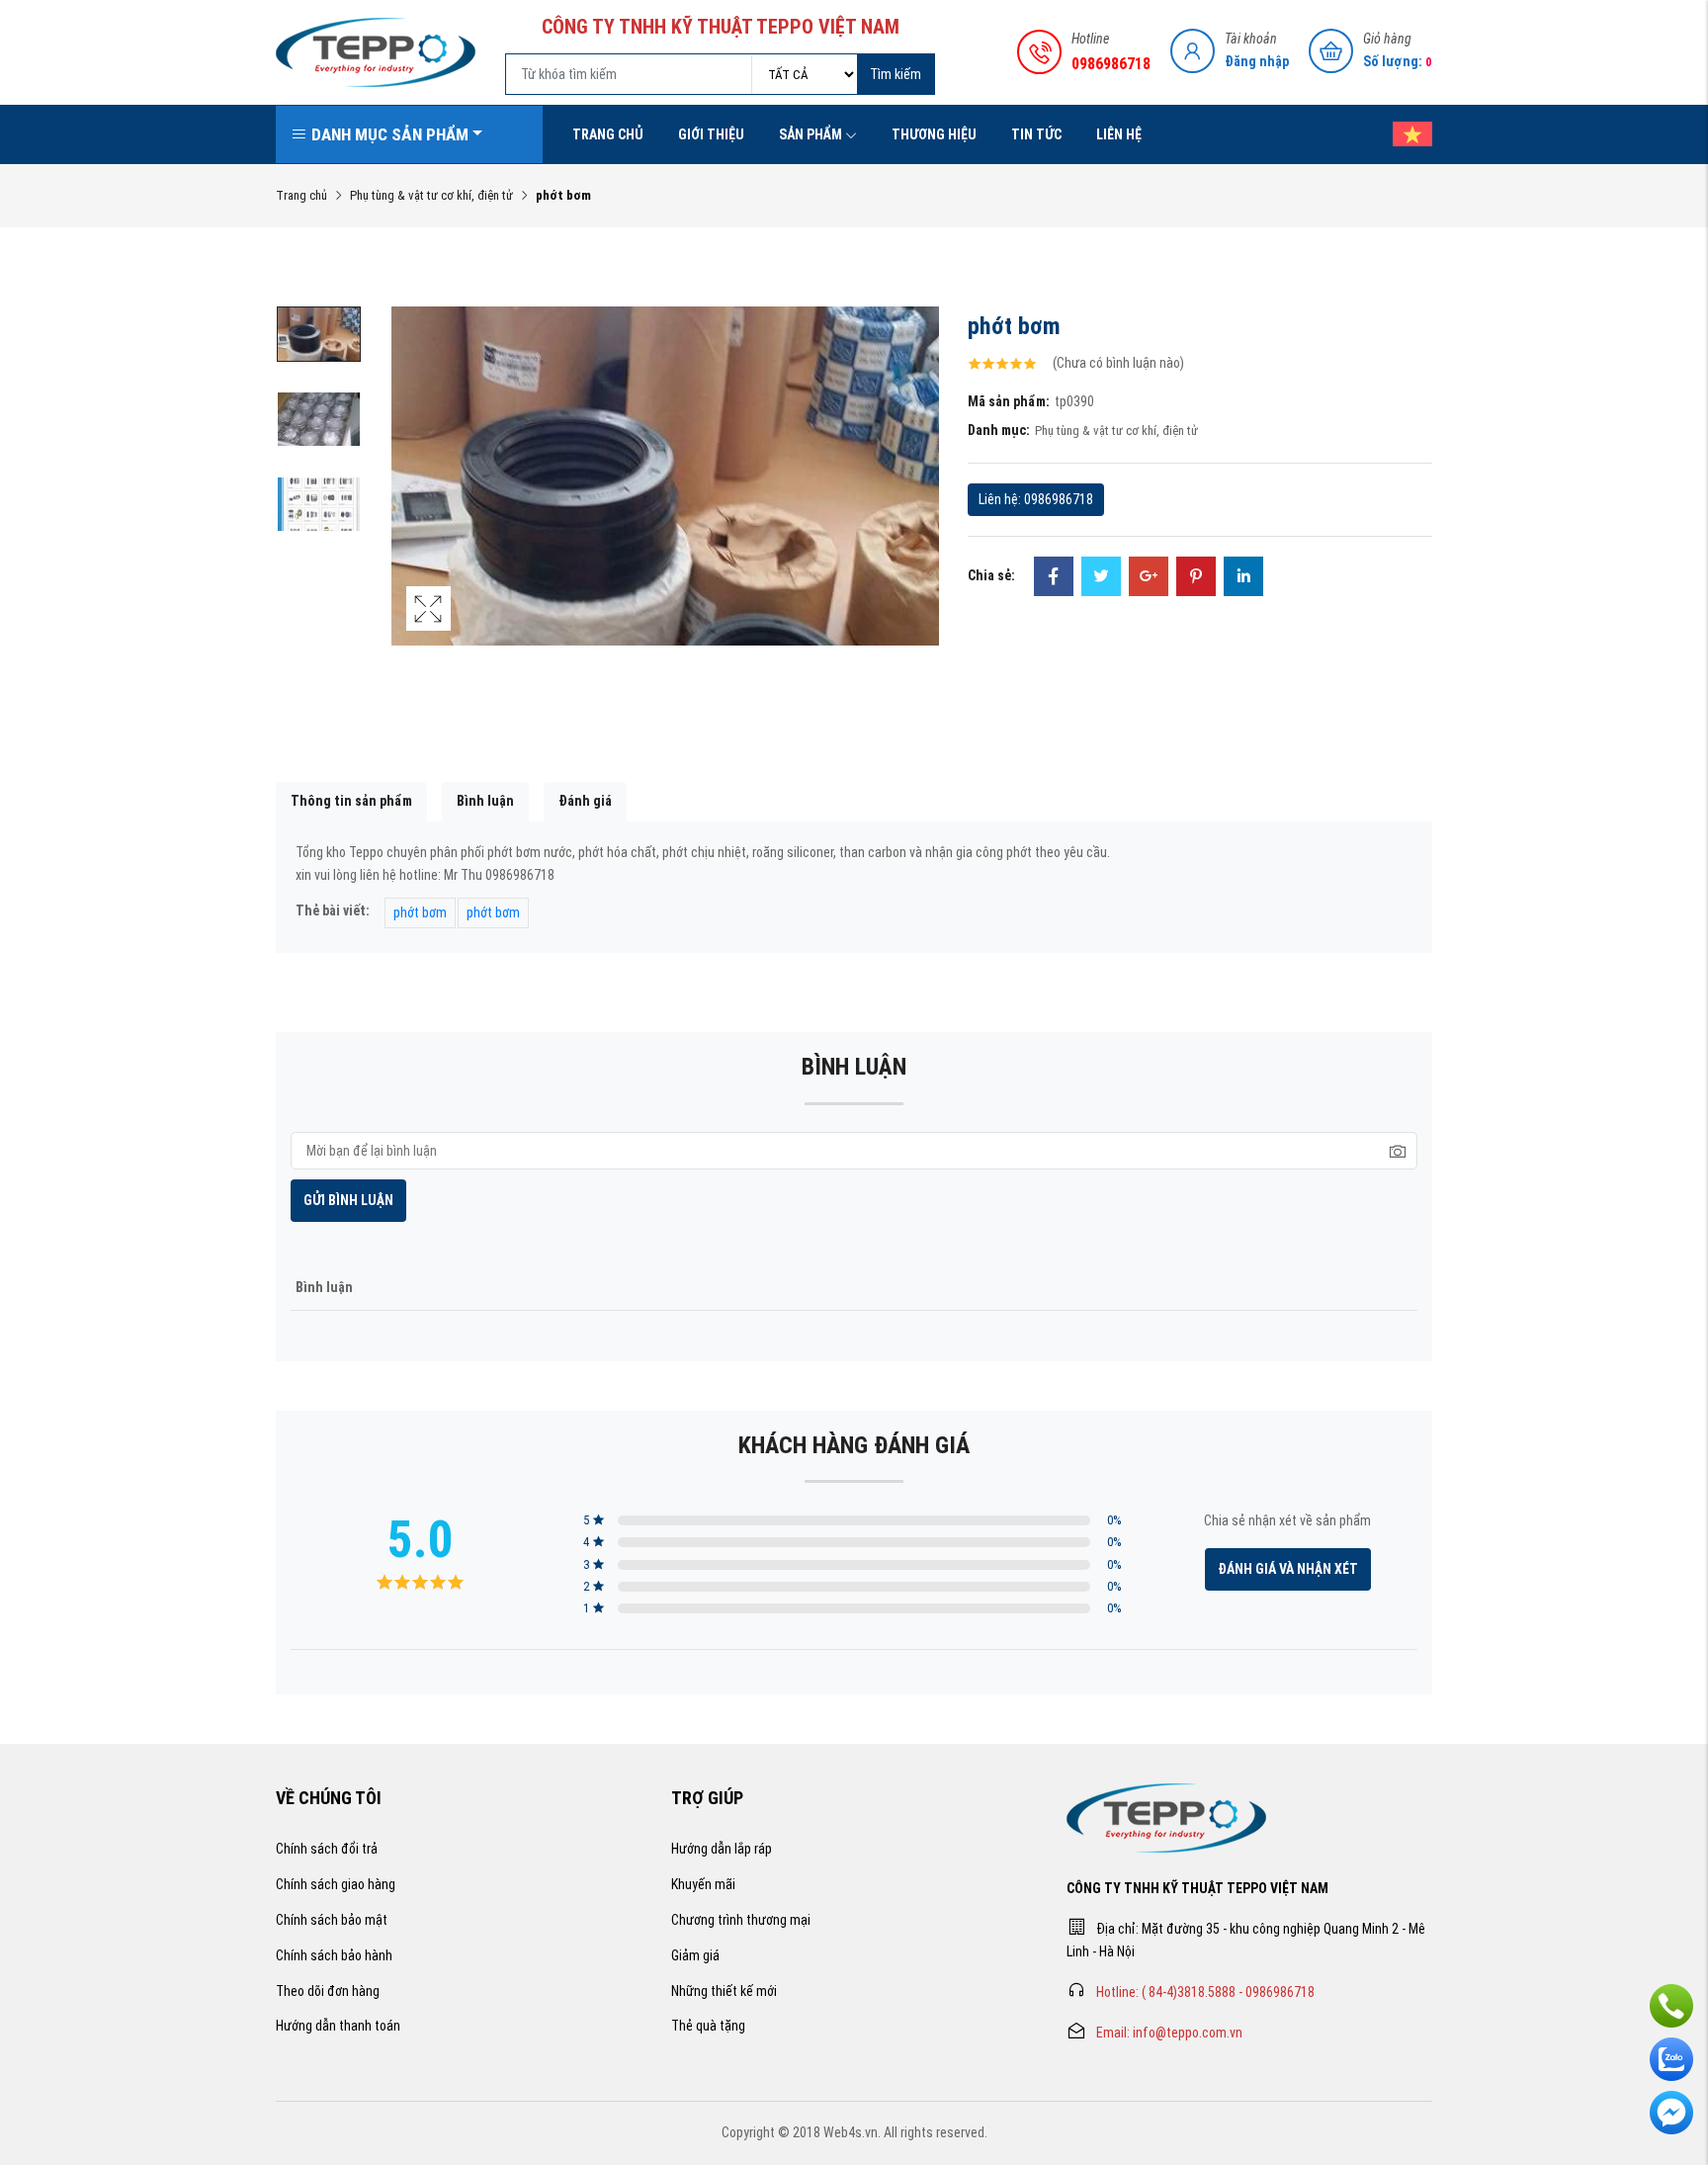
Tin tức (1036, 134)
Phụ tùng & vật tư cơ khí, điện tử (431, 195)
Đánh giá (585, 801)
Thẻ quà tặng (708, 2026)
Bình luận (485, 801)
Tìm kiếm (896, 74)
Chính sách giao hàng (336, 1884)
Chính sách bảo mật (332, 1920)
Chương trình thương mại (741, 1920)
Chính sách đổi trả (327, 1849)
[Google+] (1149, 578)
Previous (411, 496)
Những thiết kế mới (724, 1991)
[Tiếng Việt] (1403, 134)
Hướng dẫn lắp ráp (722, 1849)
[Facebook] (1054, 578)
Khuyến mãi (703, 1884)
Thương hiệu (934, 134)
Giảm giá (695, 1955)
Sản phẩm (811, 134)
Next (918, 496)
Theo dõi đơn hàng (328, 1991)
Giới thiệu (711, 134)
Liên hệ (1119, 134)
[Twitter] (1101, 578)
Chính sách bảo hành (334, 1955)
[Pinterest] (1196, 578)
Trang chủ (608, 134)
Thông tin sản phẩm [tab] (351, 801)
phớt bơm (420, 912)
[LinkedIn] (1243, 578)
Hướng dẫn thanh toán (338, 2026)
